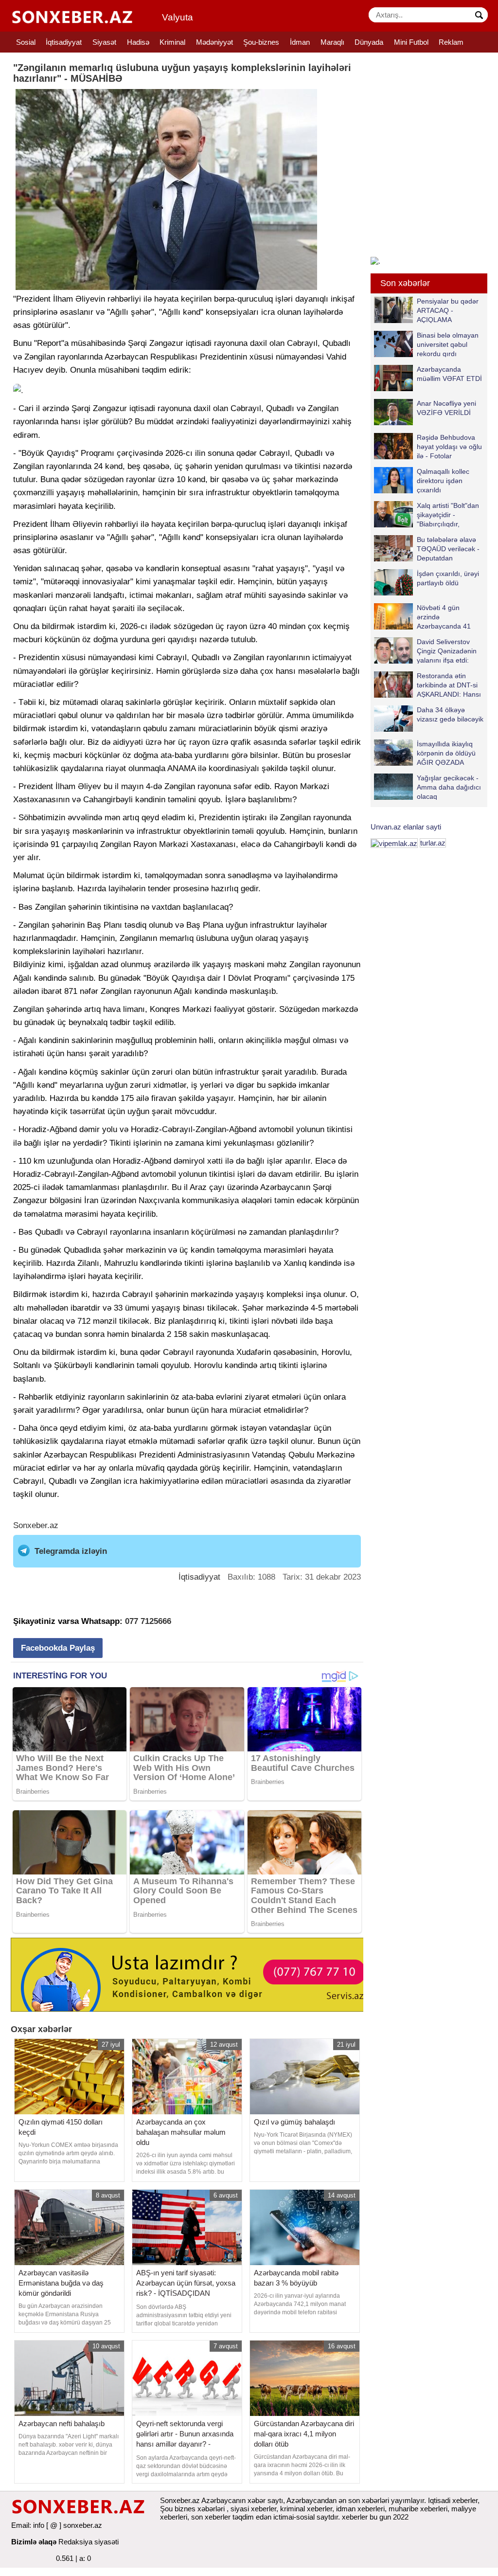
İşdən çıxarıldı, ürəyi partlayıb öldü (448, 578)
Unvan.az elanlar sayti (406, 827)
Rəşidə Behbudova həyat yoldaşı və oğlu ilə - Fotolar (449, 446)
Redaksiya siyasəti (89, 2542)
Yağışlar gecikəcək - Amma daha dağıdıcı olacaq (449, 787)
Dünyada (369, 42)
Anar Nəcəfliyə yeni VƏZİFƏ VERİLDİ (446, 408)
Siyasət (104, 42)
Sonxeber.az (36, 1525)
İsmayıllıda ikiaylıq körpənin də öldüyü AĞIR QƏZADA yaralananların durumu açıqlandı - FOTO (425, 753)
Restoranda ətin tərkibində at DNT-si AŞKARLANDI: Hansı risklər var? (449, 685)
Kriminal (172, 42)
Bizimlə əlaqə (34, 2542)
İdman (300, 42)
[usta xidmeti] (192, 1974)
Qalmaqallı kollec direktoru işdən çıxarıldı (443, 480)
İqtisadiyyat (64, 42)
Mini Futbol (411, 42)
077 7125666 (148, 1621)
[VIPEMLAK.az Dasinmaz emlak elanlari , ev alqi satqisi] (394, 843)
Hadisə (138, 42)
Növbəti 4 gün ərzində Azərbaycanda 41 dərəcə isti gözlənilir (447, 617)
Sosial (26, 42)
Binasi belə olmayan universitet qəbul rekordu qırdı (448, 344)
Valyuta (178, 17)
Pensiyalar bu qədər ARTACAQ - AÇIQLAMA (448, 310)
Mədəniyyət (214, 42)
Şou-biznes (261, 42)
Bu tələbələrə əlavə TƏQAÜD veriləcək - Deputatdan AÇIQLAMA (448, 549)
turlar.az (433, 843)
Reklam (451, 42)
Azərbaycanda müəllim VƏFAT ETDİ (449, 374)
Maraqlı (332, 42)
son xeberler (211, 2517)
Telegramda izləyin (71, 1551)
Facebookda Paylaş (58, 1648)
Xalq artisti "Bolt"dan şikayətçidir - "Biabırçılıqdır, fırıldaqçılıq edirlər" (448, 514)
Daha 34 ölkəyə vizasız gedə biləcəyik (450, 714)
